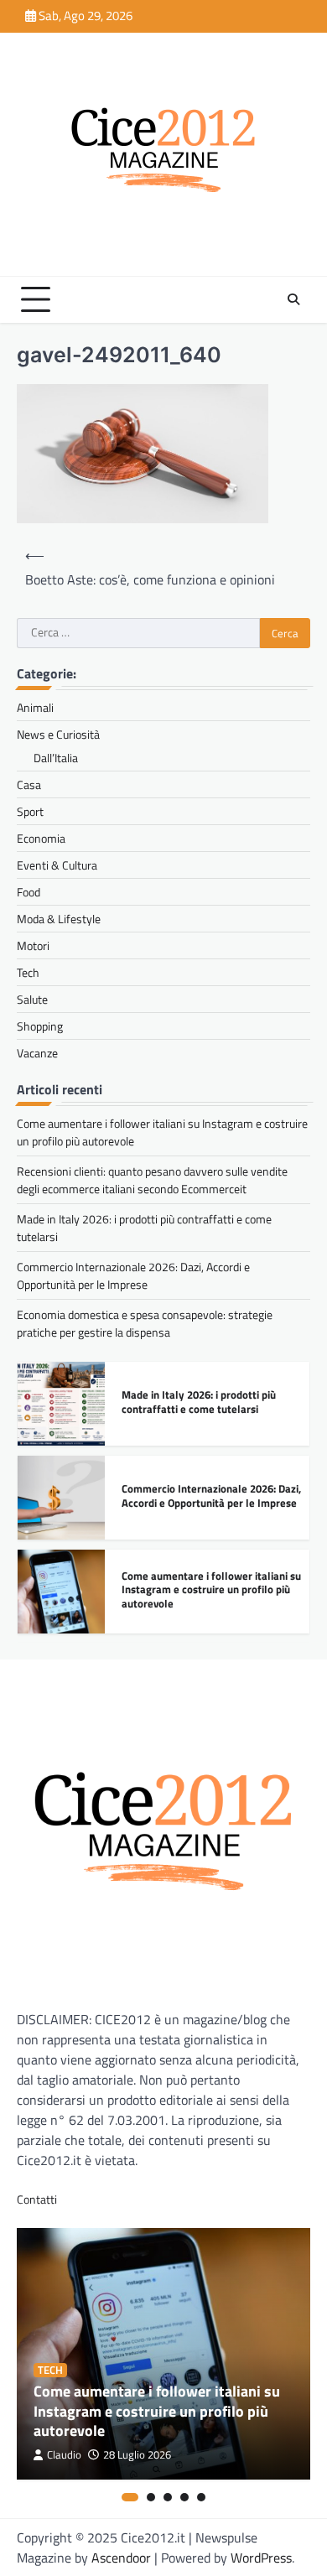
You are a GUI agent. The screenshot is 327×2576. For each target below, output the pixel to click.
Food (29, 892)
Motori (33, 945)
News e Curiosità (58, 734)
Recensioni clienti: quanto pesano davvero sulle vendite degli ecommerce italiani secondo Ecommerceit (152, 1180)
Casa (29, 784)
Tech (28, 972)
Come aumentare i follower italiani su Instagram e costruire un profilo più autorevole (211, 1589)
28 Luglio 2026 (137, 2455)
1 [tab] (130, 2497)
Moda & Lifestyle (59, 919)
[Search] (293, 299)
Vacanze (37, 1053)
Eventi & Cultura (57, 865)
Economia (41, 838)
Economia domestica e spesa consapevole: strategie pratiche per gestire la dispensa (145, 1323)
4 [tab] (184, 2497)
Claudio (64, 2455)
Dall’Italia (56, 758)
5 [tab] (201, 2497)
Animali (35, 707)
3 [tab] (168, 2497)
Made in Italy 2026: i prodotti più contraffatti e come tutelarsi (199, 1402)
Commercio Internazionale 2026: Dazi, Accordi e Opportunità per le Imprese (133, 1275)
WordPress (261, 2558)
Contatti (37, 2199)
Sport (30, 811)
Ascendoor (121, 2558)
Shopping (40, 1026)
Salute (32, 999)
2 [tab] (151, 2497)
